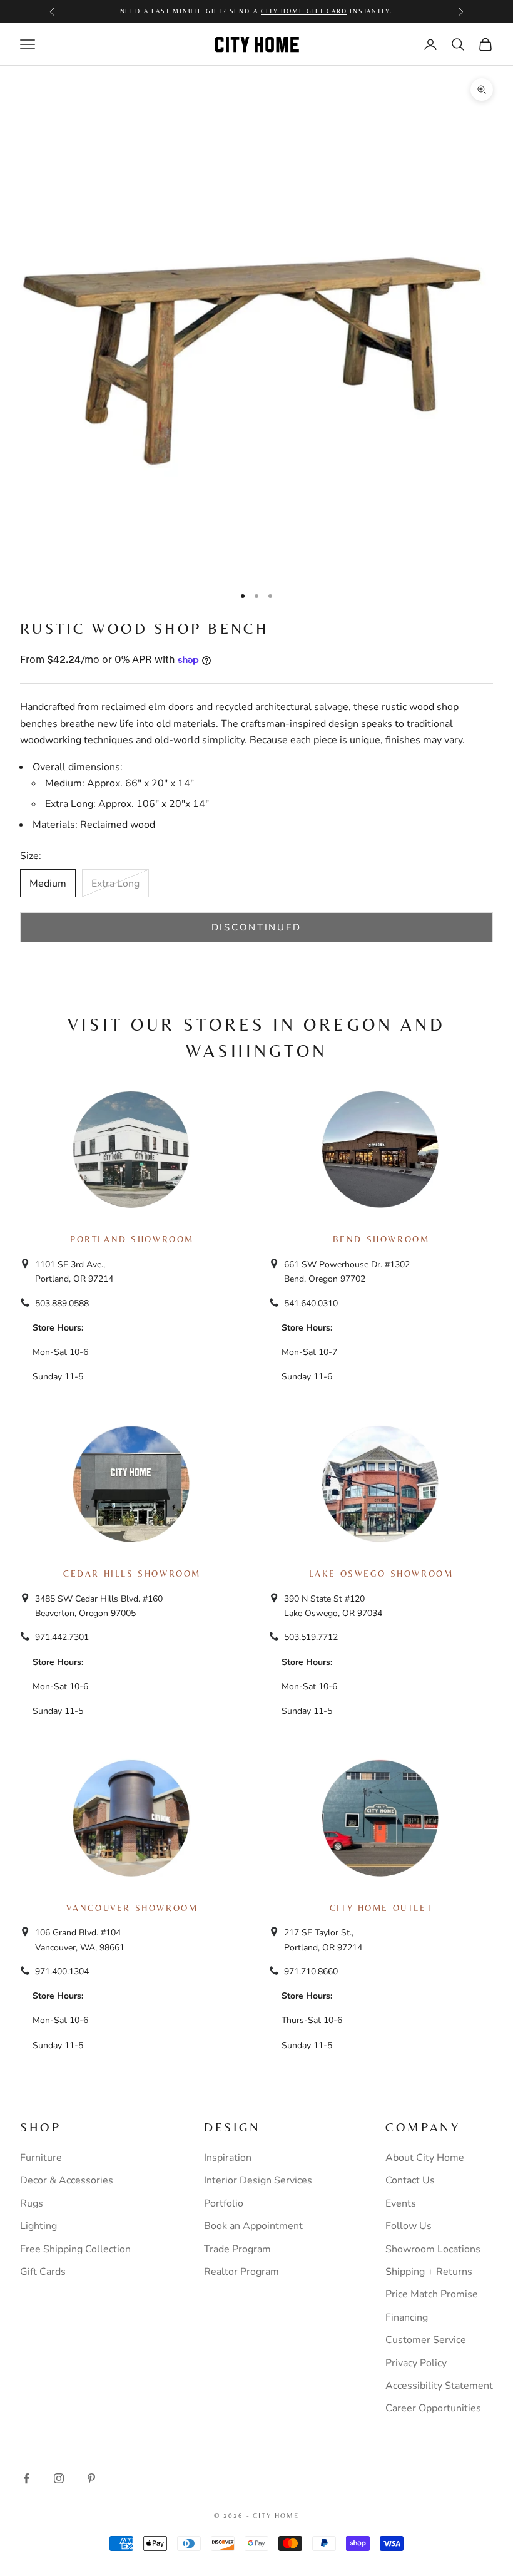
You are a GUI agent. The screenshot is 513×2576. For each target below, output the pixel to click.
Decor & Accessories (67, 2180)
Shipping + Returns (429, 2272)
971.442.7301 (62, 1637)
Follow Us (409, 2226)
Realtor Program (241, 2272)
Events (401, 2203)
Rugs (32, 2203)
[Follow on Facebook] (26, 2478)
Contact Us (410, 2180)
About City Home (425, 2158)
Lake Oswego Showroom (381, 1574)
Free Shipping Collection (75, 2249)
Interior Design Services (258, 2180)
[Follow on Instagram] (59, 2478)
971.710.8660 (311, 1971)
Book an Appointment (253, 2226)
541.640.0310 (311, 1303)
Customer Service (426, 2340)
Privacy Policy (416, 2363)
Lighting (38, 2226)
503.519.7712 (311, 1637)
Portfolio (224, 2203)
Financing (407, 2317)
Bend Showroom (381, 1239)
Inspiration (228, 2158)
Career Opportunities (433, 2408)
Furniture (41, 2158)
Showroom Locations (433, 2249)
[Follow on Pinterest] (91, 2478)
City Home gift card (304, 11)
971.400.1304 (62, 1971)
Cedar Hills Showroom (132, 1574)
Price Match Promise (432, 2294)
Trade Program (237, 2249)
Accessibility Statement (439, 2386)
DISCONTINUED (256, 927)
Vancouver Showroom (132, 1908)
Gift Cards (43, 2272)
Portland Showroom (132, 1239)
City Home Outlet (381, 1908)
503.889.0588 (62, 1303)
